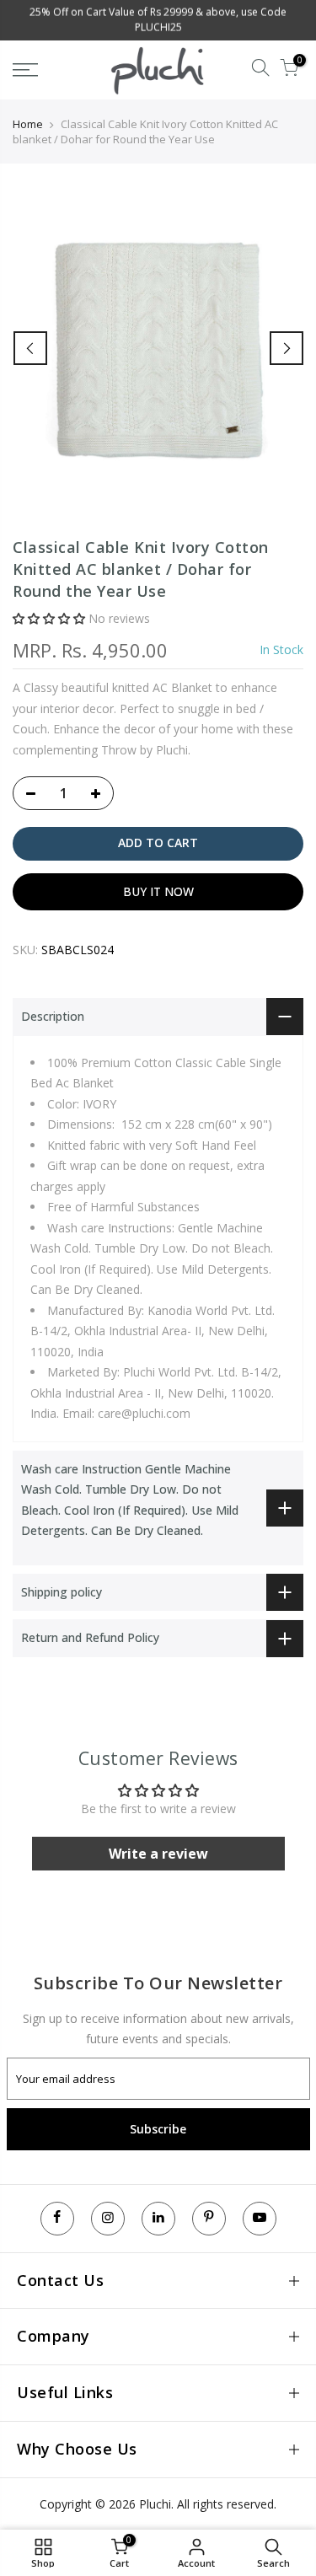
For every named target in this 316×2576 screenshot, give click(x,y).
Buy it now (158, 891)
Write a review (158, 1854)
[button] (49, 618)
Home (28, 124)
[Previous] (30, 348)
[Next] (287, 348)
